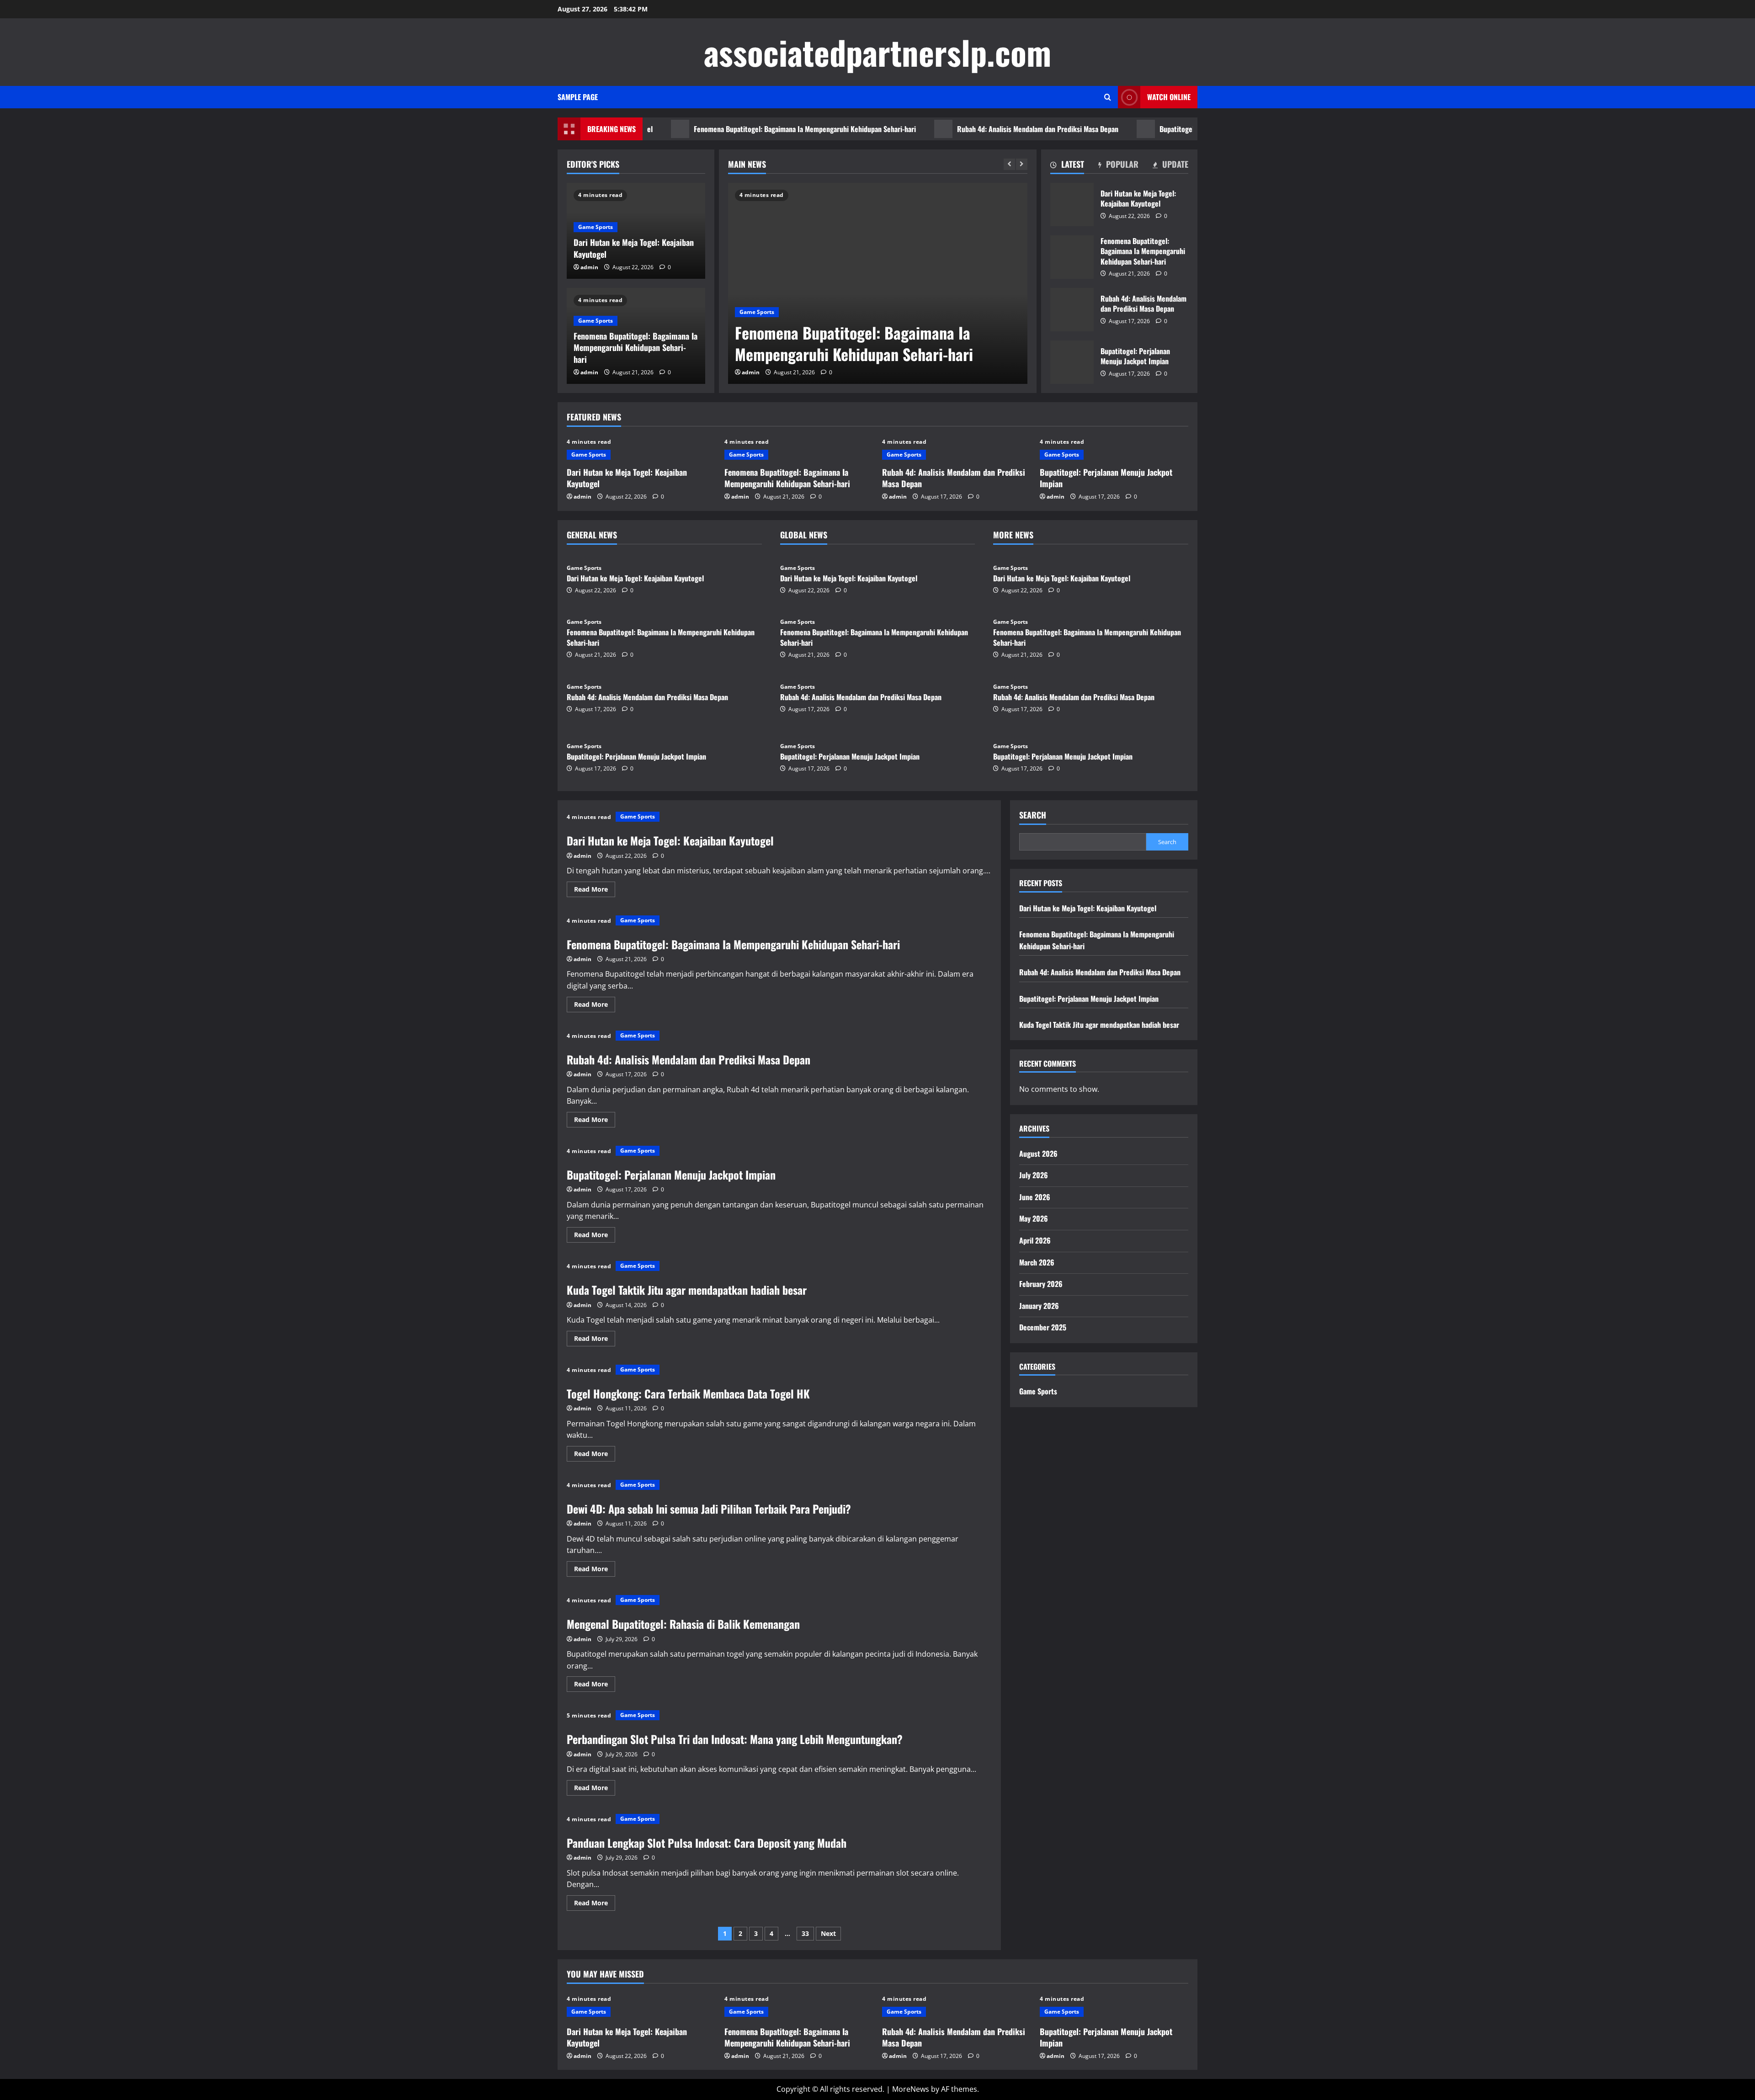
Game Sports (951, 312)
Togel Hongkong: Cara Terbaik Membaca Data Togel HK (688, 1393)
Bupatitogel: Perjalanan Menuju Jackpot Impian (1124, 129)
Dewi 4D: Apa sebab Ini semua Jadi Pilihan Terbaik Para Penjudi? (709, 1509)
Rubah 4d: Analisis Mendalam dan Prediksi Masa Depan (933, 129)
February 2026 (1041, 1284)
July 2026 (1034, 1175)
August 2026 (1038, 1154)
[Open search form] (1108, 97)
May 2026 (1034, 1218)
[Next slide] (1022, 164)
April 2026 (1035, 1240)
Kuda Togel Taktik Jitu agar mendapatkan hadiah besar (687, 1290)
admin (944, 372)
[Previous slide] (1009, 164)
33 (805, 1933)
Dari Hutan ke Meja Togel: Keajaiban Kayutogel (634, 248)
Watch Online (1169, 97)
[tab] (1067, 166)
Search (1033, 815)
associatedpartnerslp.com (877, 52)
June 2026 (1035, 1197)
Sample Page (578, 97)
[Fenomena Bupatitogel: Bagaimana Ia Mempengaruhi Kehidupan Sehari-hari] (763, 283)
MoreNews (911, 2089)
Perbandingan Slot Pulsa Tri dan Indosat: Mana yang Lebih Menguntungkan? (735, 1739)
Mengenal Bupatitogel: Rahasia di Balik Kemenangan (683, 1624)
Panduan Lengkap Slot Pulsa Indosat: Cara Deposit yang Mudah (707, 1843)
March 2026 (1037, 1262)
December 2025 (1043, 1327)
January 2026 (1039, 1306)
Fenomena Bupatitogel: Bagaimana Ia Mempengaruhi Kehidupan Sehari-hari (700, 129)
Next (828, 1933)
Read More (595, 891)
